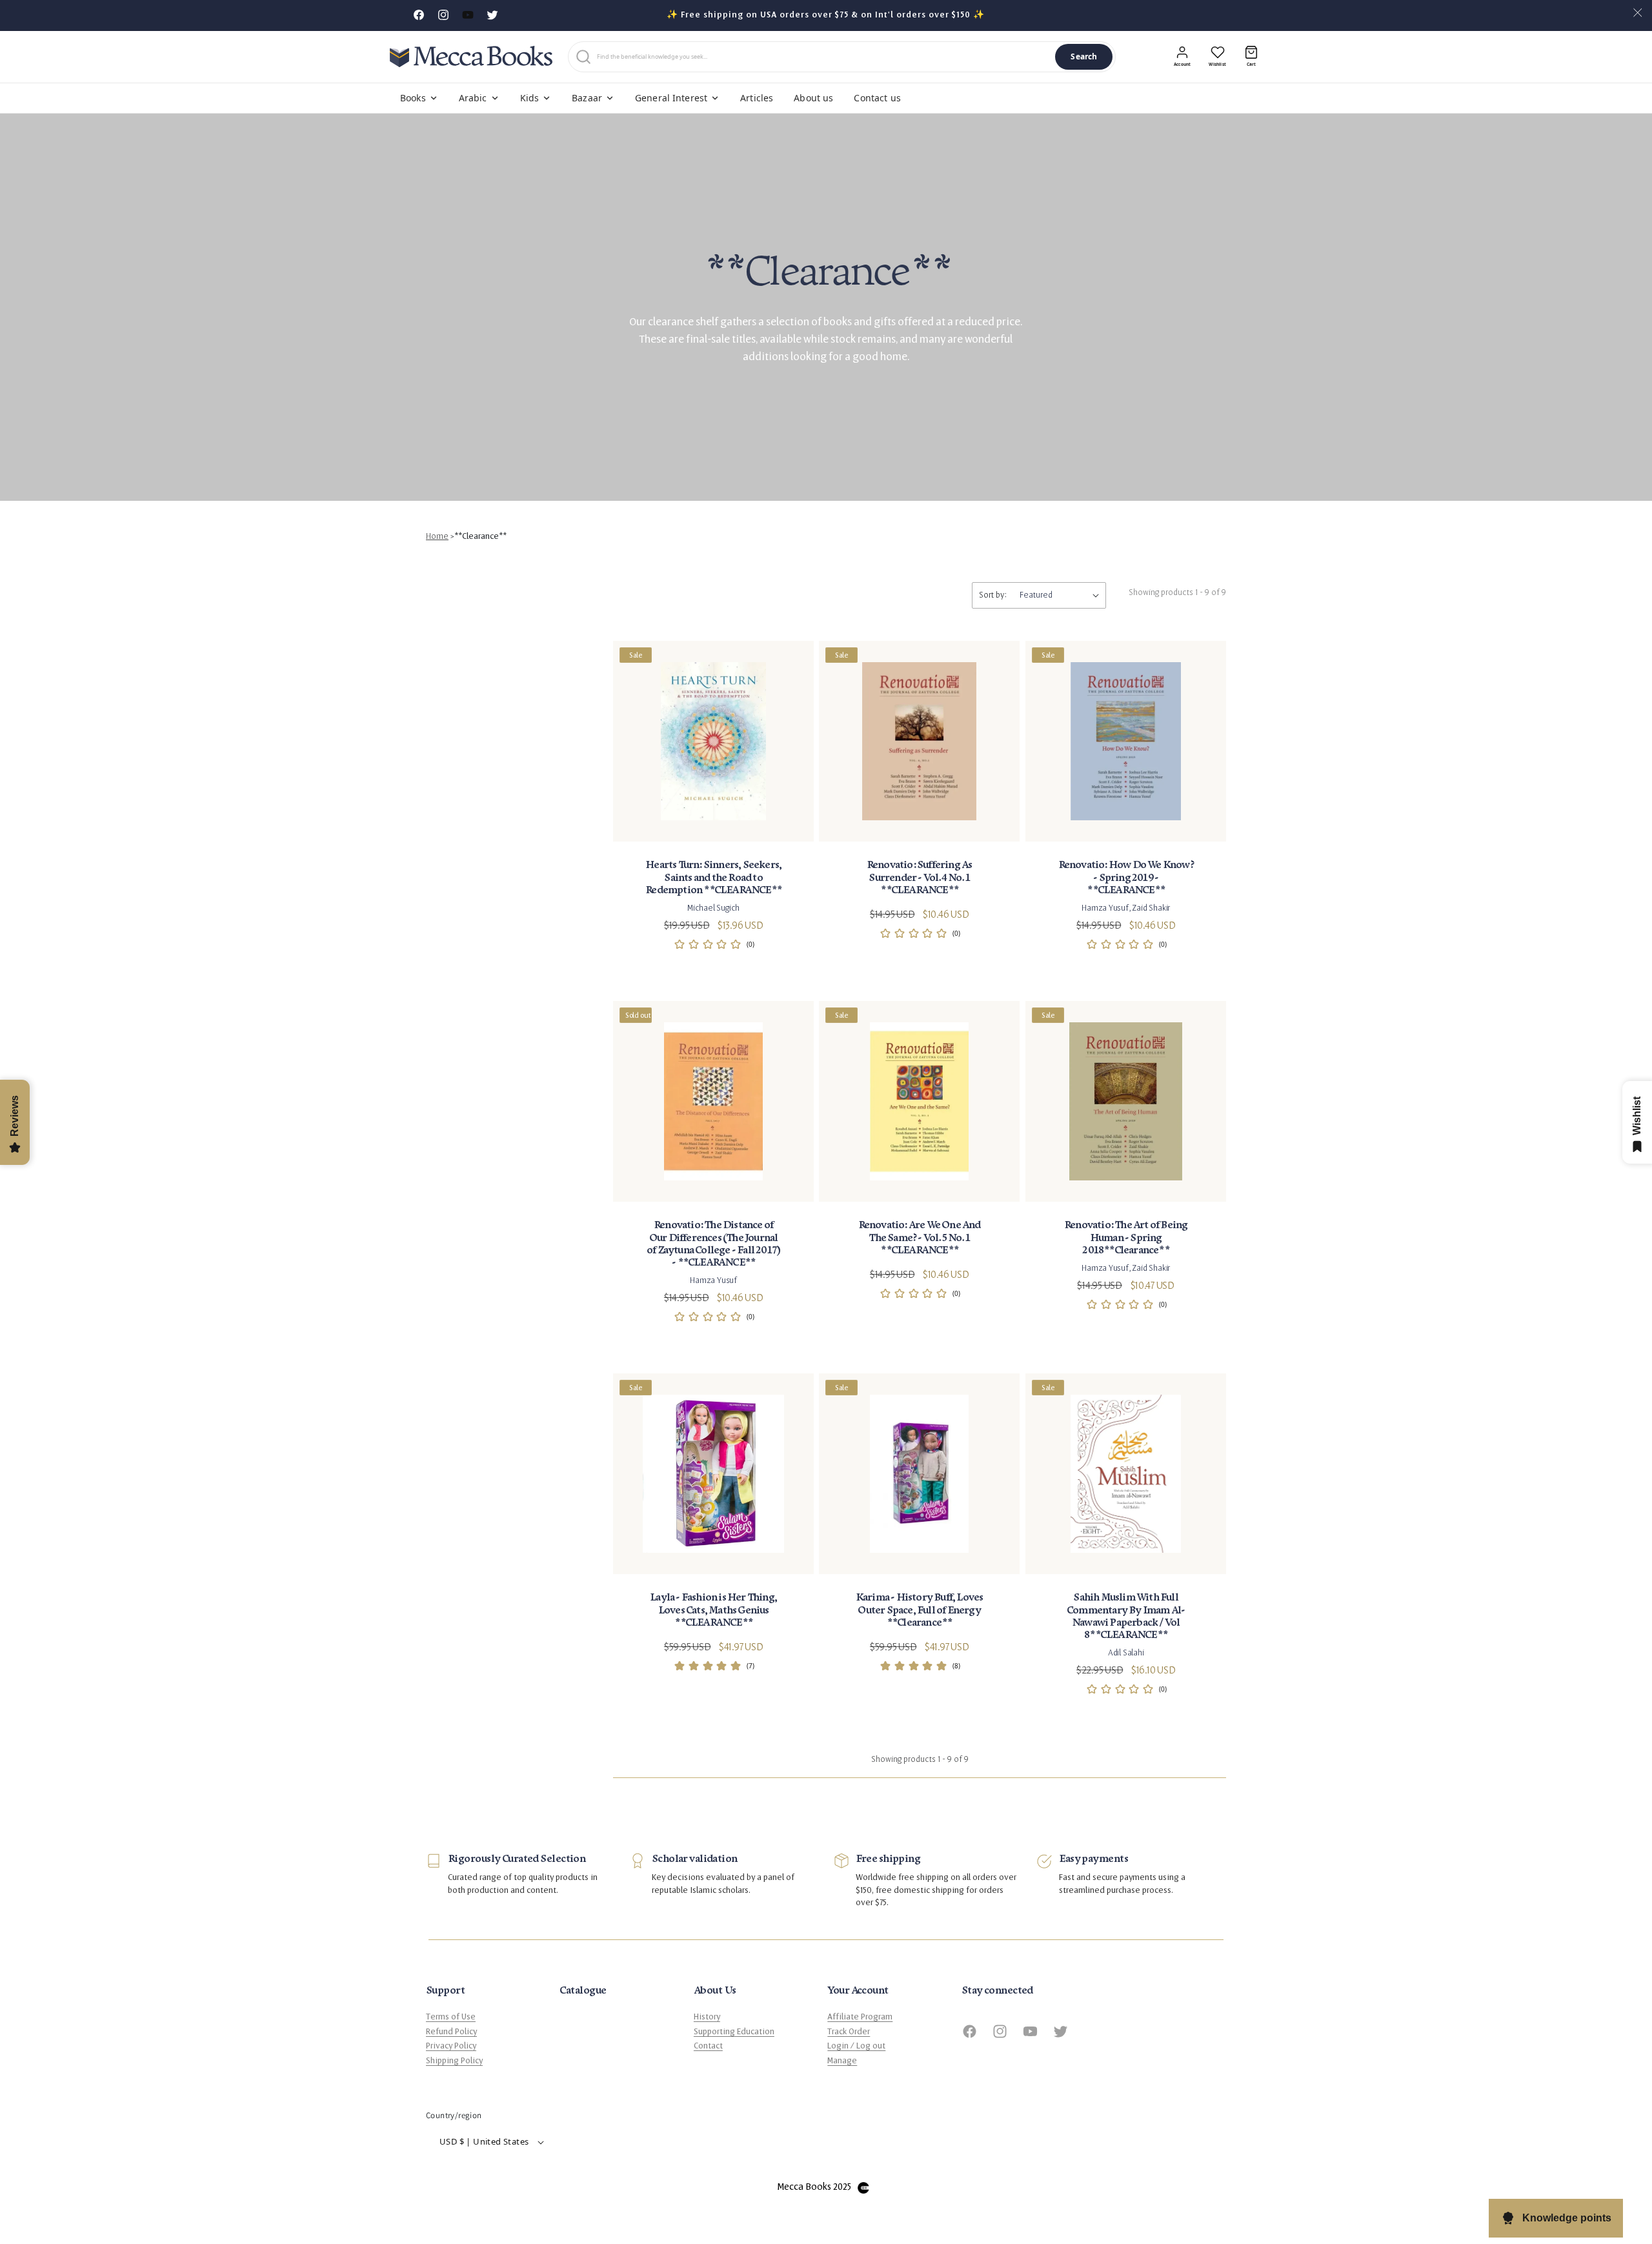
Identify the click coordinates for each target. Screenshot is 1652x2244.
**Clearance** (480, 536)
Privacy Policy (451, 2046)
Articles (757, 98)
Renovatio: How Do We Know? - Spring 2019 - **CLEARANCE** (1125, 877)
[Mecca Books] (471, 56)
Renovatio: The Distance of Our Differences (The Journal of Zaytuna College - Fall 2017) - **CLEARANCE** (713, 1244)
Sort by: (993, 595)
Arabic (473, 98)
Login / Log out (856, 2046)
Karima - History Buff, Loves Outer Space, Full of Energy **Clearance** (920, 1610)
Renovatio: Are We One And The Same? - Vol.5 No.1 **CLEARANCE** (920, 1238)
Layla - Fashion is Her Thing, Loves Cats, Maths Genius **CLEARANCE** (713, 1610)
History (707, 2017)
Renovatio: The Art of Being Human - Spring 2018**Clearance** (1126, 1238)
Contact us (877, 98)
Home (437, 536)
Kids (530, 98)
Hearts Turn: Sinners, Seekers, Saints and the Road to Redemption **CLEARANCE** (713, 877)
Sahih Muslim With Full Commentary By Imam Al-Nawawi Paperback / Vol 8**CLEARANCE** (1126, 1616)
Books (413, 98)
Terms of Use (451, 2017)
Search (1084, 56)
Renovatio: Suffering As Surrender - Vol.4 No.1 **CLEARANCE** (920, 877)
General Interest (671, 98)
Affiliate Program (860, 2017)
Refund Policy (451, 2032)
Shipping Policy (454, 2061)
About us (813, 98)
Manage (842, 2061)
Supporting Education (734, 2032)
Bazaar (587, 98)
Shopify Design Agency (863, 2188)
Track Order (849, 2032)
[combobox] (823, 57)
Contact (708, 2046)
